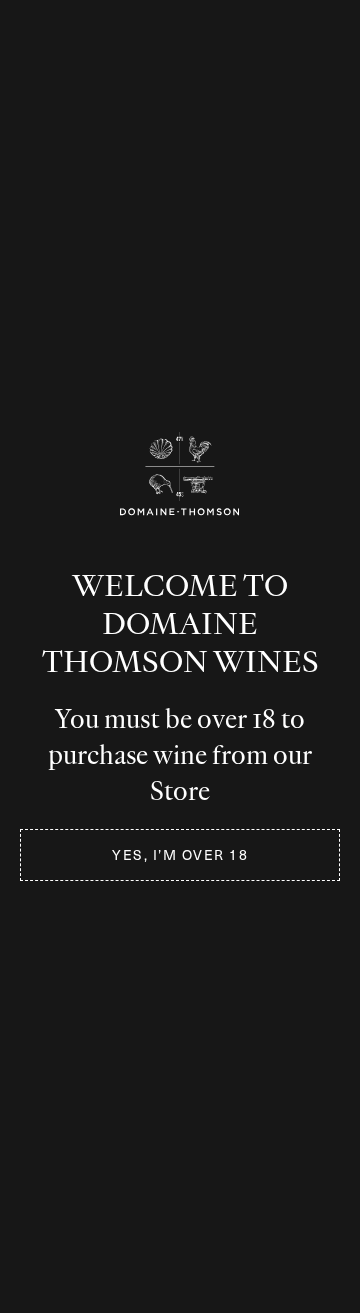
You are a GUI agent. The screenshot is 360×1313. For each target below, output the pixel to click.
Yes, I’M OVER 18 (180, 854)
